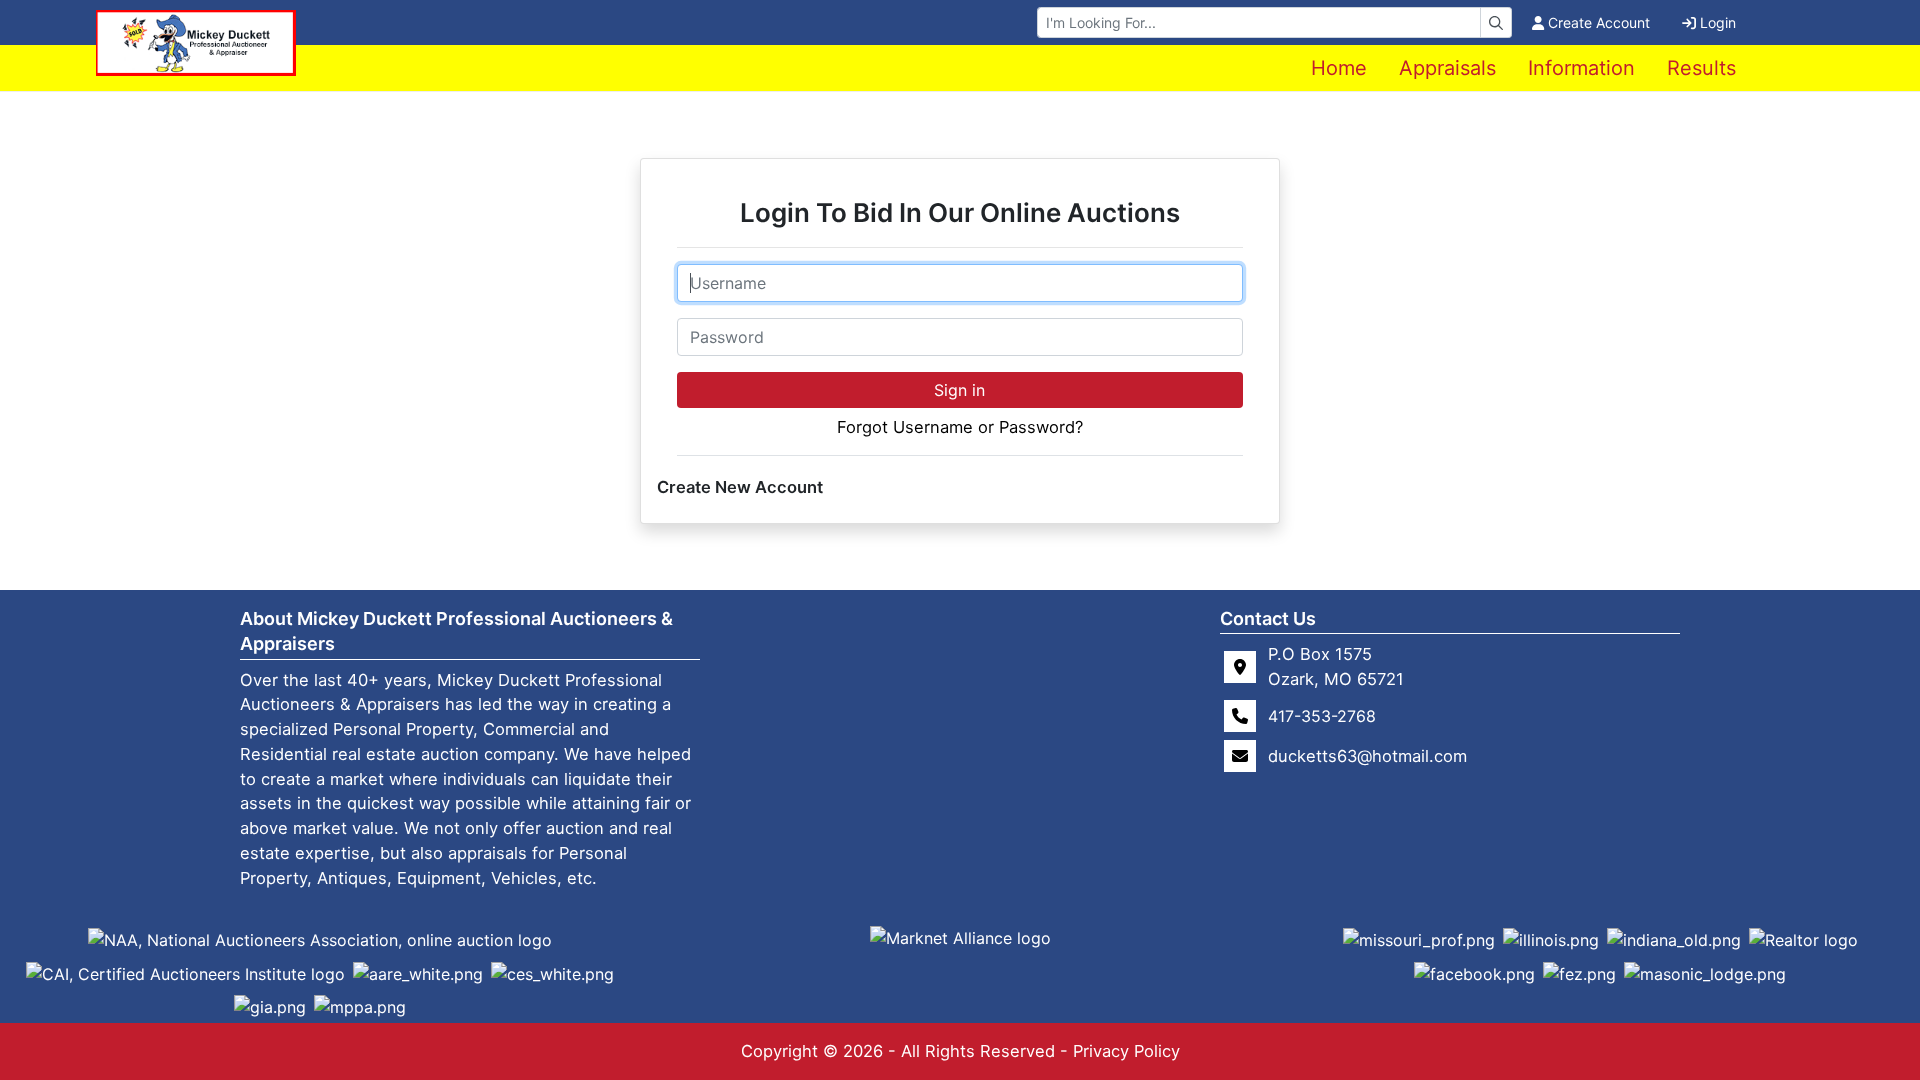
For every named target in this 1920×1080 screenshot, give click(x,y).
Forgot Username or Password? (960, 427)
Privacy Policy (1126, 1051)
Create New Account (740, 487)
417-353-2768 (1322, 716)
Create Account (1599, 22)
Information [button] (1581, 68)
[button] (320, 939)
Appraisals (1447, 68)
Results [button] (1701, 68)
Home (1339, 68)
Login (1718, 22)
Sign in (959, 390)
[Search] (1496, 22)
